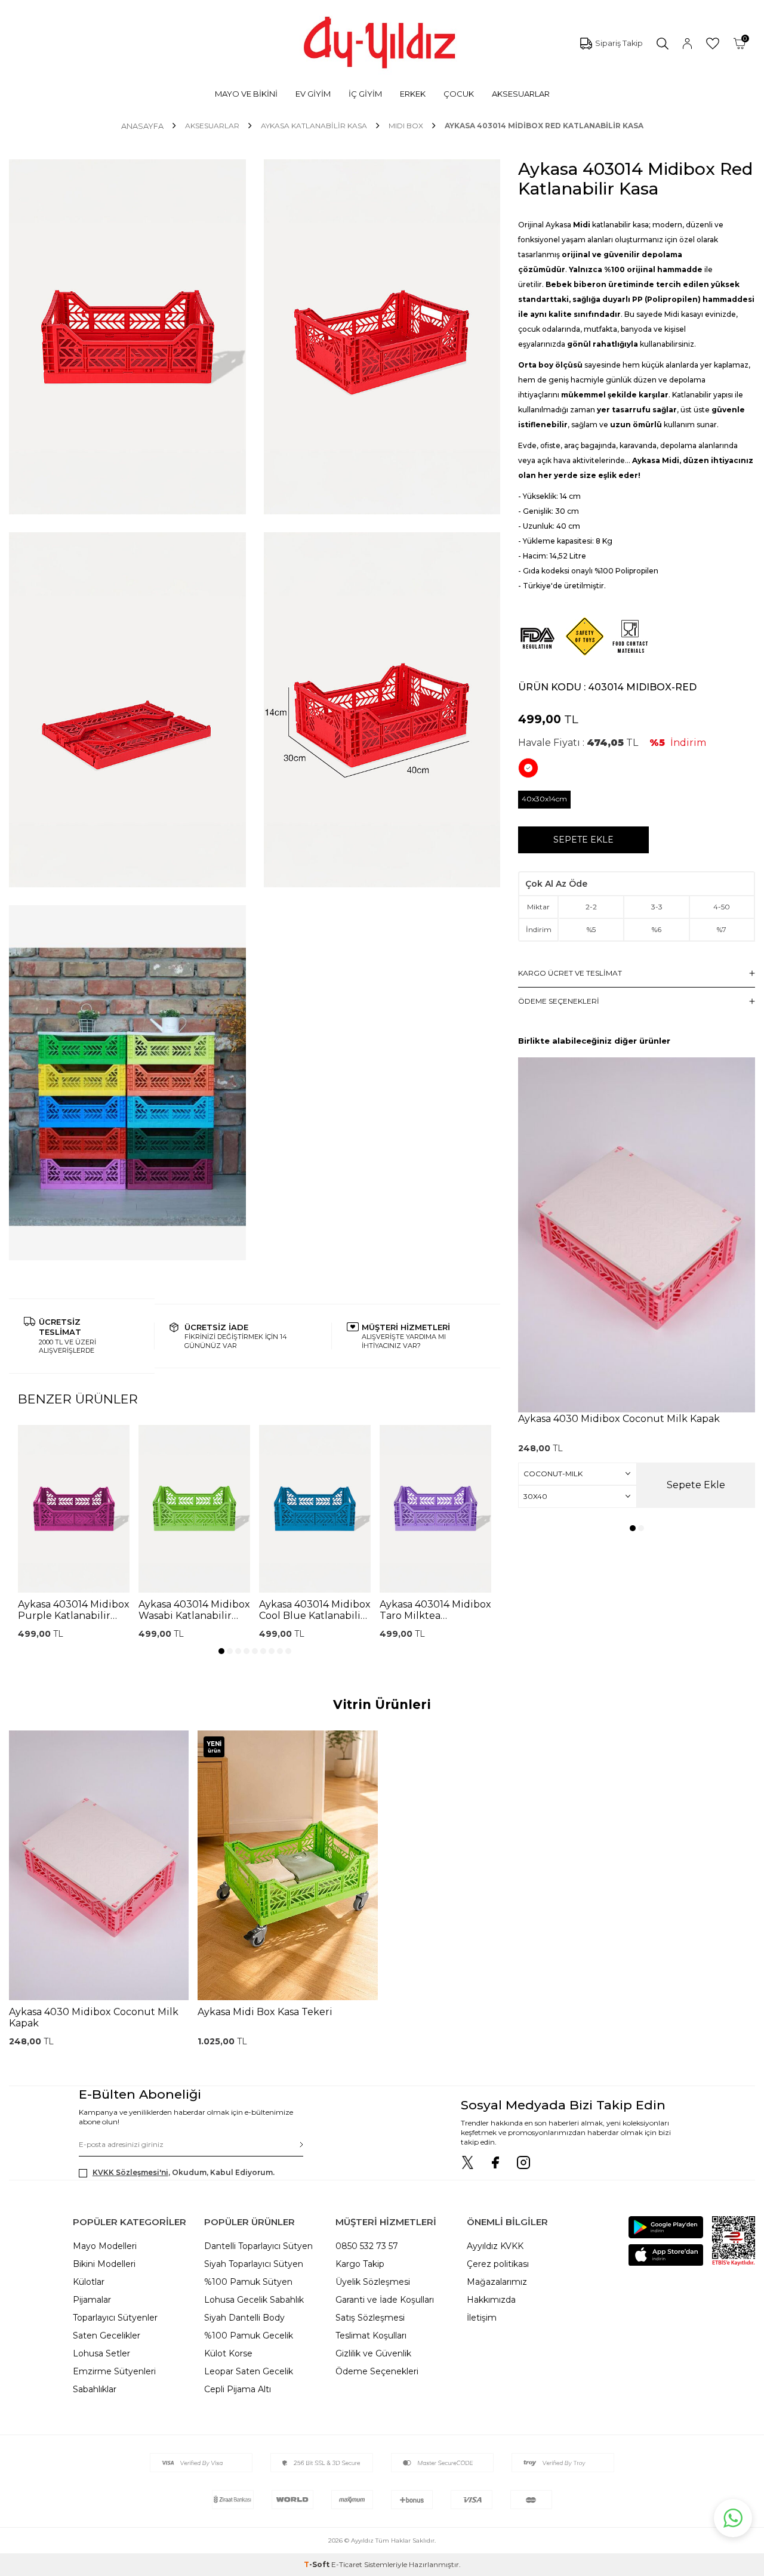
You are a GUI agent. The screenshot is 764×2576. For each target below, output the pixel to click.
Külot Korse (228, 2353)
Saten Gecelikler (107, 2336)
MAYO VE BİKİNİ (246, 94)
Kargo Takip (360, 2264)
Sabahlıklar (95, 2389)
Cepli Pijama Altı (238, 2389)
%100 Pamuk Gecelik (249, 2336)
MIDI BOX (406, 126)
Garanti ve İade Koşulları (385, 2300)
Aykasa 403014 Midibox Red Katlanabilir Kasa (544, 126)
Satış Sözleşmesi (370, 2318)
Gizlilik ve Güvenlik (373, 2353)
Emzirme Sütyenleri (114, 2371)
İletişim (482, 2318)
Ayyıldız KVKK (495, 2246)
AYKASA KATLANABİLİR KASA (314, 126)
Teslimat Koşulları (371, 2336)
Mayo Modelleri (105, 2246)
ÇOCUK (459, 94)
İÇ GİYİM (365, 94)
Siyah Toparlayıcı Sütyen (254, 2264)
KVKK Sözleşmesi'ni (130, 2172)
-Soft (318, 2564)
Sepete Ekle (583, 840)
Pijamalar (92, 2300)
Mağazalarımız (497, 2282)
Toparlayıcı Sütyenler (115, 2318)
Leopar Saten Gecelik (249, 2371)
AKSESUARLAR (521, 94)
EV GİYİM (313, 94)
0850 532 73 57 (367, 2246)
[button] (221, 1651)
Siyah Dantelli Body (244, 2318)
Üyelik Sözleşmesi (373, 2282)
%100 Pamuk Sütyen (248, 2282)
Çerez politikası (498, 2264)
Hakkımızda (491, 2300)
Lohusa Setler (101, 2353)
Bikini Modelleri (104, 2264)
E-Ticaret (347, 2564)
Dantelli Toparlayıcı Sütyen (258, 2246)
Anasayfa (142, 126)
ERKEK (413, 94)
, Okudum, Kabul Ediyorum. (184, 2172)
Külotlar (89, 2282)
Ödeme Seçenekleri (377, 2371)
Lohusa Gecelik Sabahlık (254, 2300)
